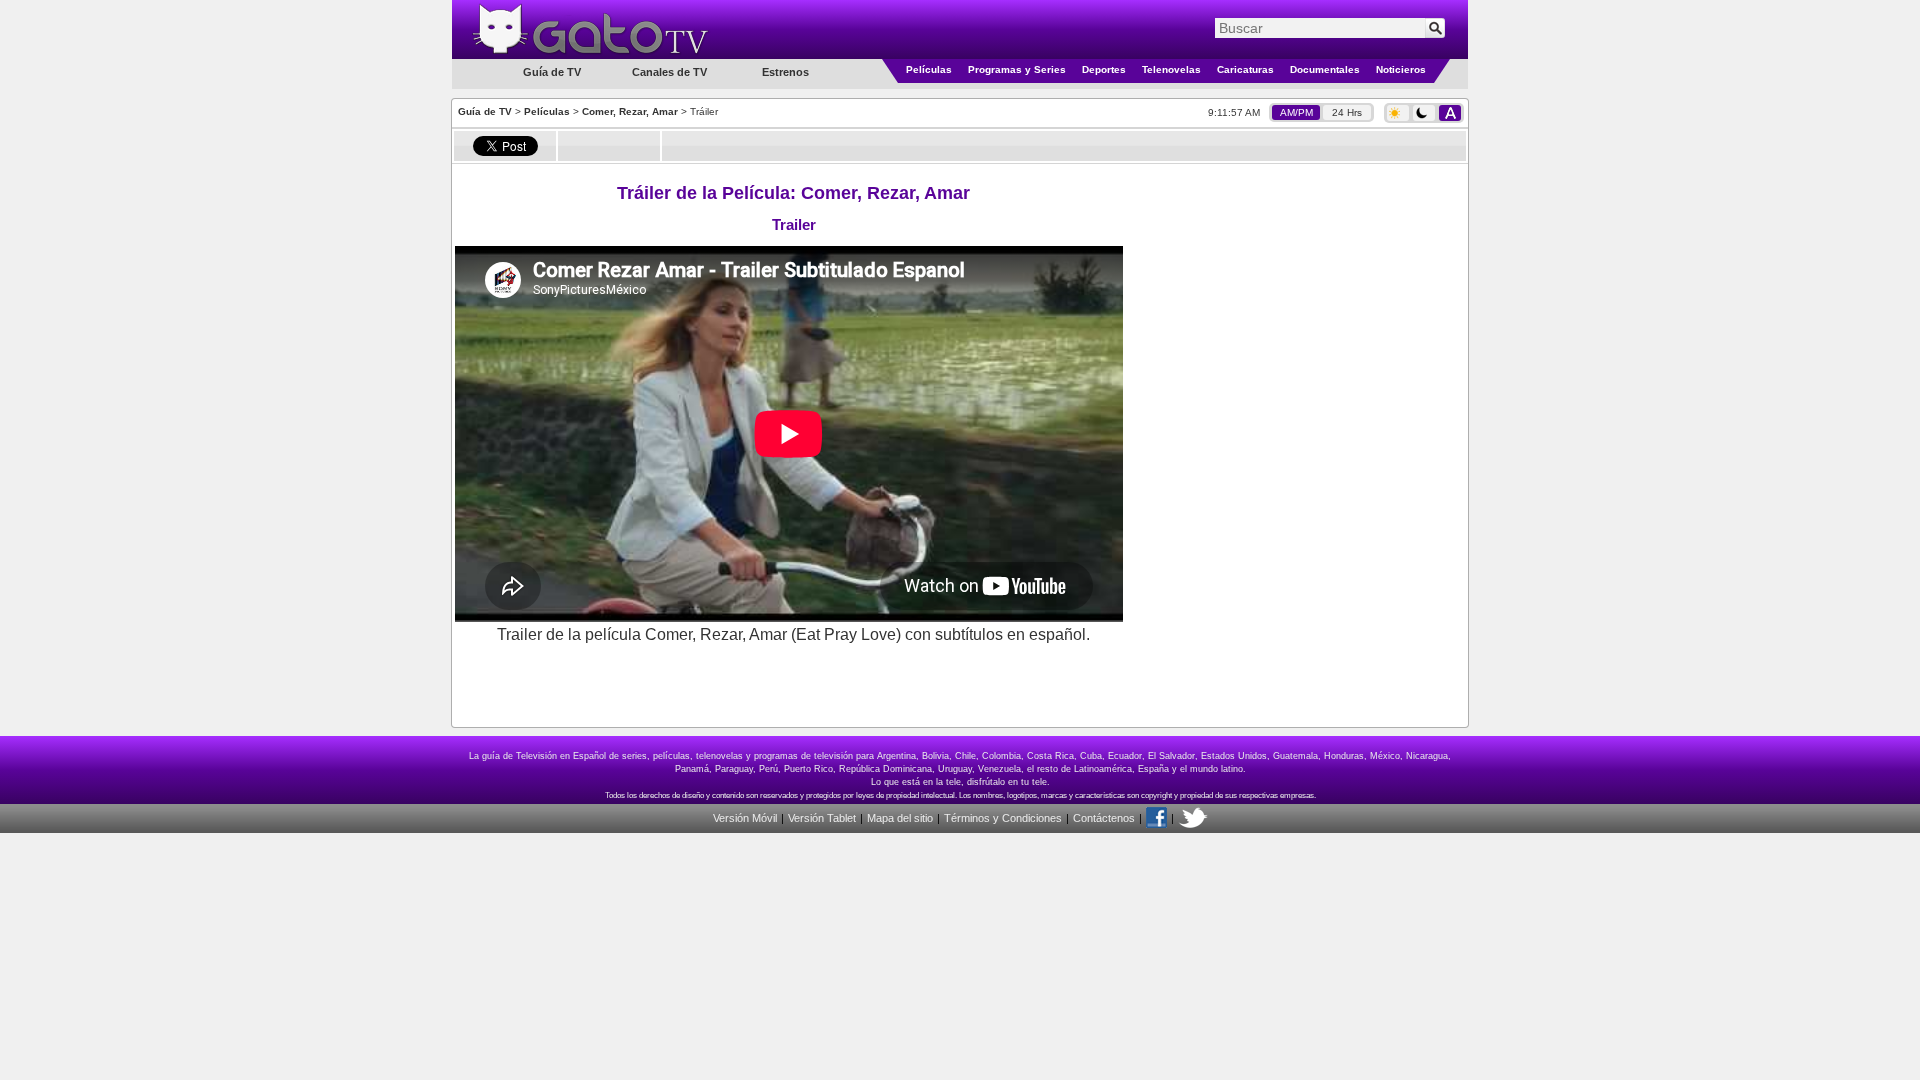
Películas (929, 69)
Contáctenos (1104, 818)
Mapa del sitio (900, 818)
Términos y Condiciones (1003, 818)
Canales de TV (669, 72)
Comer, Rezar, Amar (630, 111)
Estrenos (785, 72)
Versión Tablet (822, 818)
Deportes (1104, 69)
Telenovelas (1171, 69)
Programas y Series (1017, 69)
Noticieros (1401, 69)
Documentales (1325, 69)
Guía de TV (485, 111)
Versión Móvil (745, 818)
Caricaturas (1245, 69)
